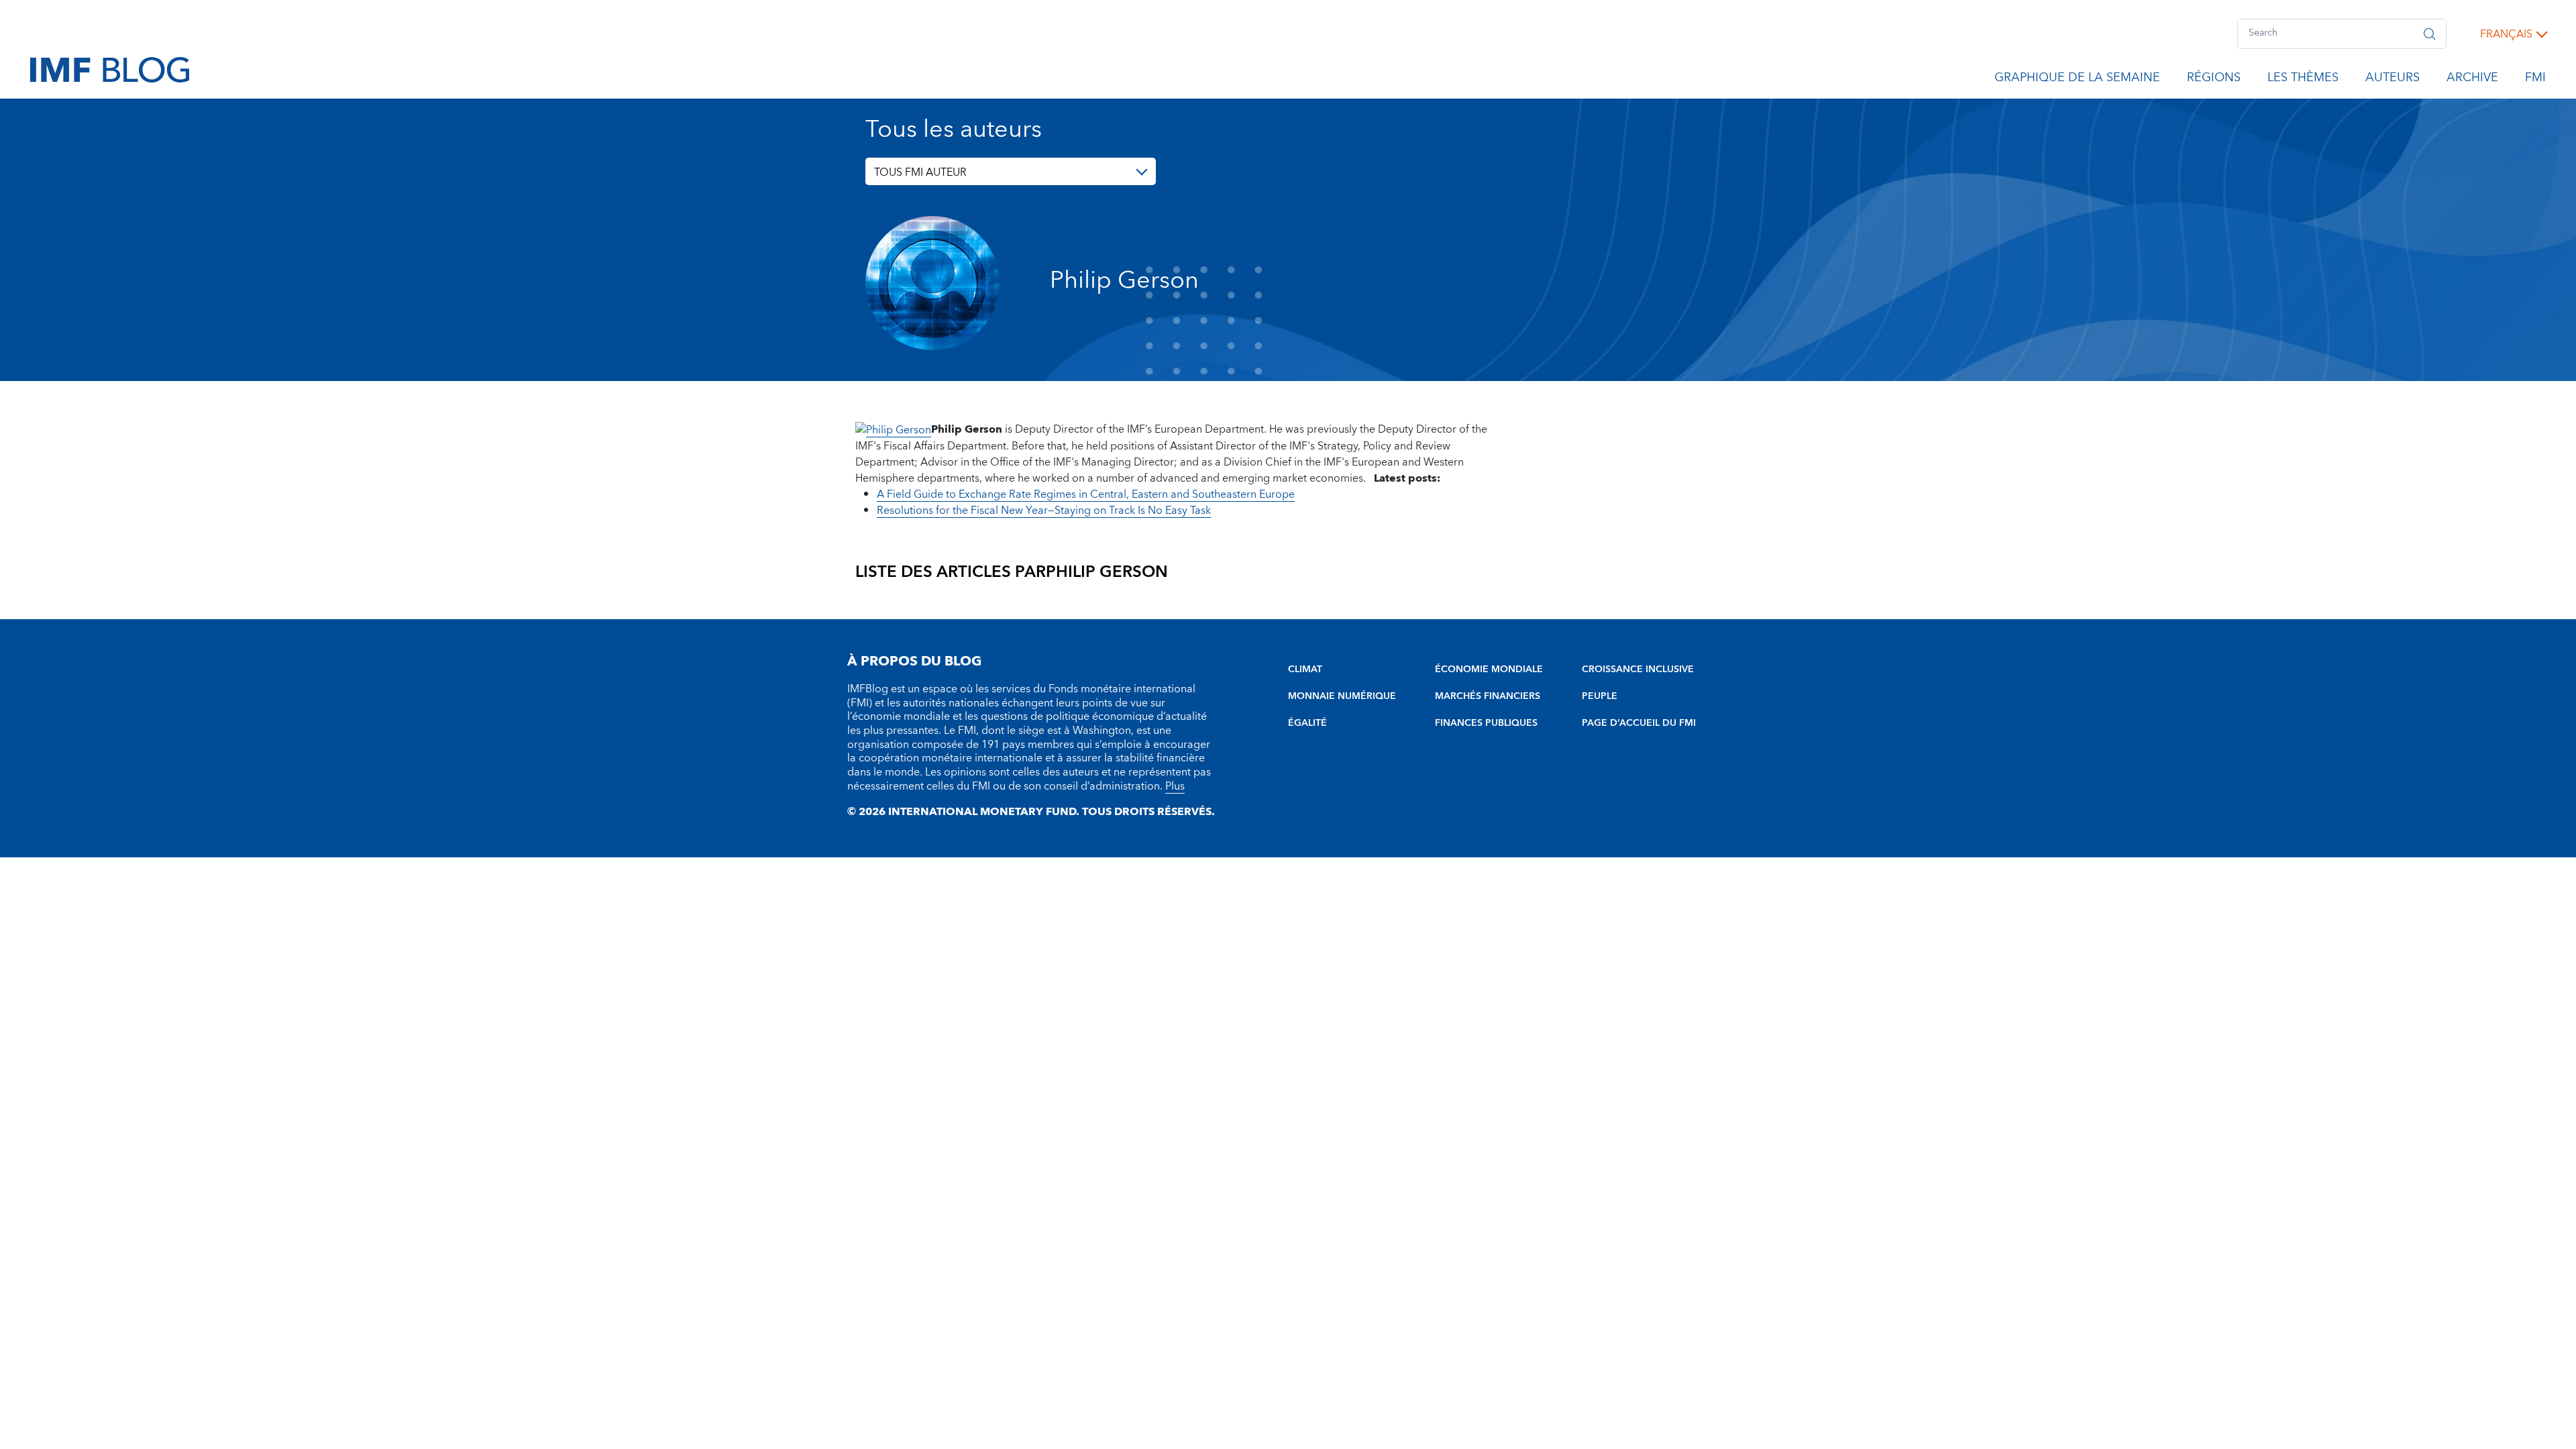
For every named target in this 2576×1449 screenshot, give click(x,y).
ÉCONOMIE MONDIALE (1489, 669)
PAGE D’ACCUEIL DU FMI (1639, 723)
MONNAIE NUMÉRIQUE (1342, 696)
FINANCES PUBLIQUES (1486, 723)
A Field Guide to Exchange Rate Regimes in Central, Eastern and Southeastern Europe (1086, 494)
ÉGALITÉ (1307, 723)
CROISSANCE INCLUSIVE (1638, 669)
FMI (2535, 80)
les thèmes (2303, 80)
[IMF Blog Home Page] (110, 69)
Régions (2214, 80)
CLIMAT (1305, 669)
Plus (1175, 786)
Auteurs (2393, 80)
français (2506, 34)
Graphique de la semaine (2077, 80)
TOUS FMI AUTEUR (920, 172)
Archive (2472, 80)
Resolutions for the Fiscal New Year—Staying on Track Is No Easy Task (1044, 511)
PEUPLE (1600, 696)
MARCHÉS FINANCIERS (1488, 696)
